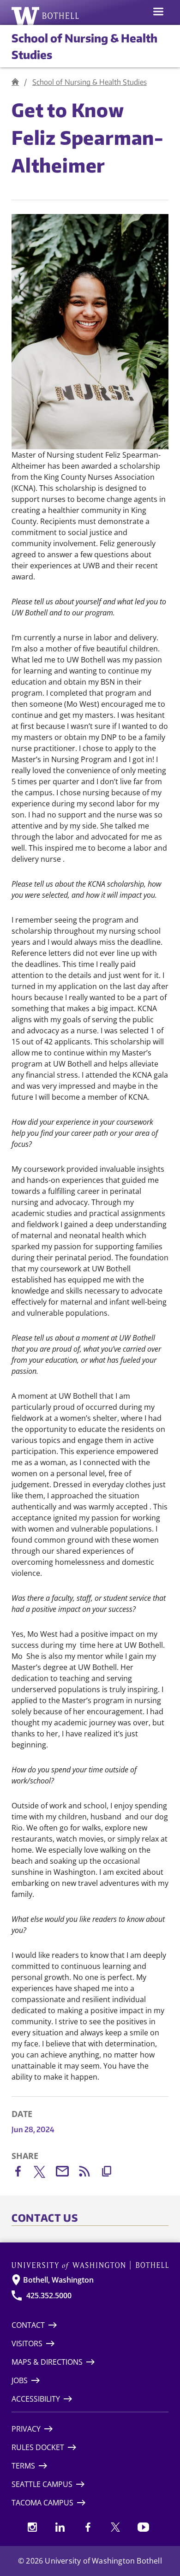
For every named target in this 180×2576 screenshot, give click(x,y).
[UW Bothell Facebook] (88, 2527)
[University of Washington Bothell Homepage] (90, 2265)
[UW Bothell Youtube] (143, 2527)
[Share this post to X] (45, 2174)
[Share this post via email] (67, 2173)
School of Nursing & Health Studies (90, 82)
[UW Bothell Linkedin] (60, 2527)
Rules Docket (38, 2447)
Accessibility (36, 2399)
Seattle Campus (42, 2484)
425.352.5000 (49, 2296)
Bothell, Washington (58, 2280)
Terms (23, 2466)
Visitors (27, 2343)
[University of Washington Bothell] (45, 16)
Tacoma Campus (42, 2503)
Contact (28, 2325)
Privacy (26, 2429)
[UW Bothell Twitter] (115, 2527)
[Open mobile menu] (158, 12)
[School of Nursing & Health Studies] (15, 82)
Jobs (20, 2380)
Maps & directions (47, 2362)
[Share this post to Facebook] (23, 2173)
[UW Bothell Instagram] (32, 2527)
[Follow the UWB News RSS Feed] (89, 2173)
